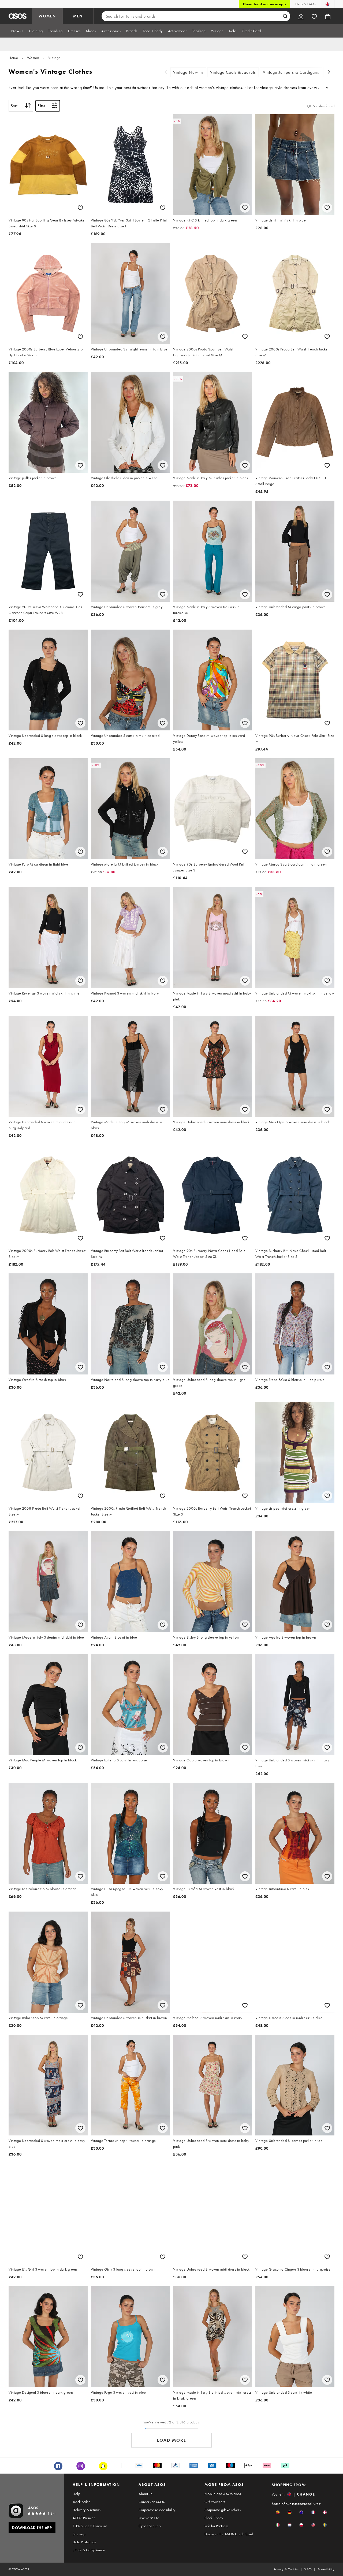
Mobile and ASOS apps (223, 2494)
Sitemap (79, 2534)
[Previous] (166, 73)
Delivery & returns (87, 2510)
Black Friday (214, 2518)
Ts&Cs (308, 2569)
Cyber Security (150, 2526)
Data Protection (84, 2542)
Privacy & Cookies (286, 2569)
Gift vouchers (215, 2502)
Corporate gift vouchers (223, 2510)
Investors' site (149, 2518)
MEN (78, 16)
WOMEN (47, 16)
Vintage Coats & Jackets (233, 72)
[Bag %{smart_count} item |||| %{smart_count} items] (328, 16)
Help (76, 2494)
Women (33, 58)
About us (145, 2494)
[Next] (329, 73)
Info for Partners (217, 2526)
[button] (278, 2512)
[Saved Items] (314, 16)
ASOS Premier (84, 2518)
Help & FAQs (305, 4)
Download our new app (264, 4)
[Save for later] (80, 208)
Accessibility (326, 2569)
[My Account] (301, 16)
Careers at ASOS (152, 2502)
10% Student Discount (90, 2526)
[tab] (17, 31)
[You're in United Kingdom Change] (328, 4)
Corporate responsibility (157, 2510)
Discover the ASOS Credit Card (229, 2534)
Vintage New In (188, 72)
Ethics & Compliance (89, 2550)
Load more (172, 2440)
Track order (81, 2502)
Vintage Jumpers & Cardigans (291, 72)
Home (13, 58)
